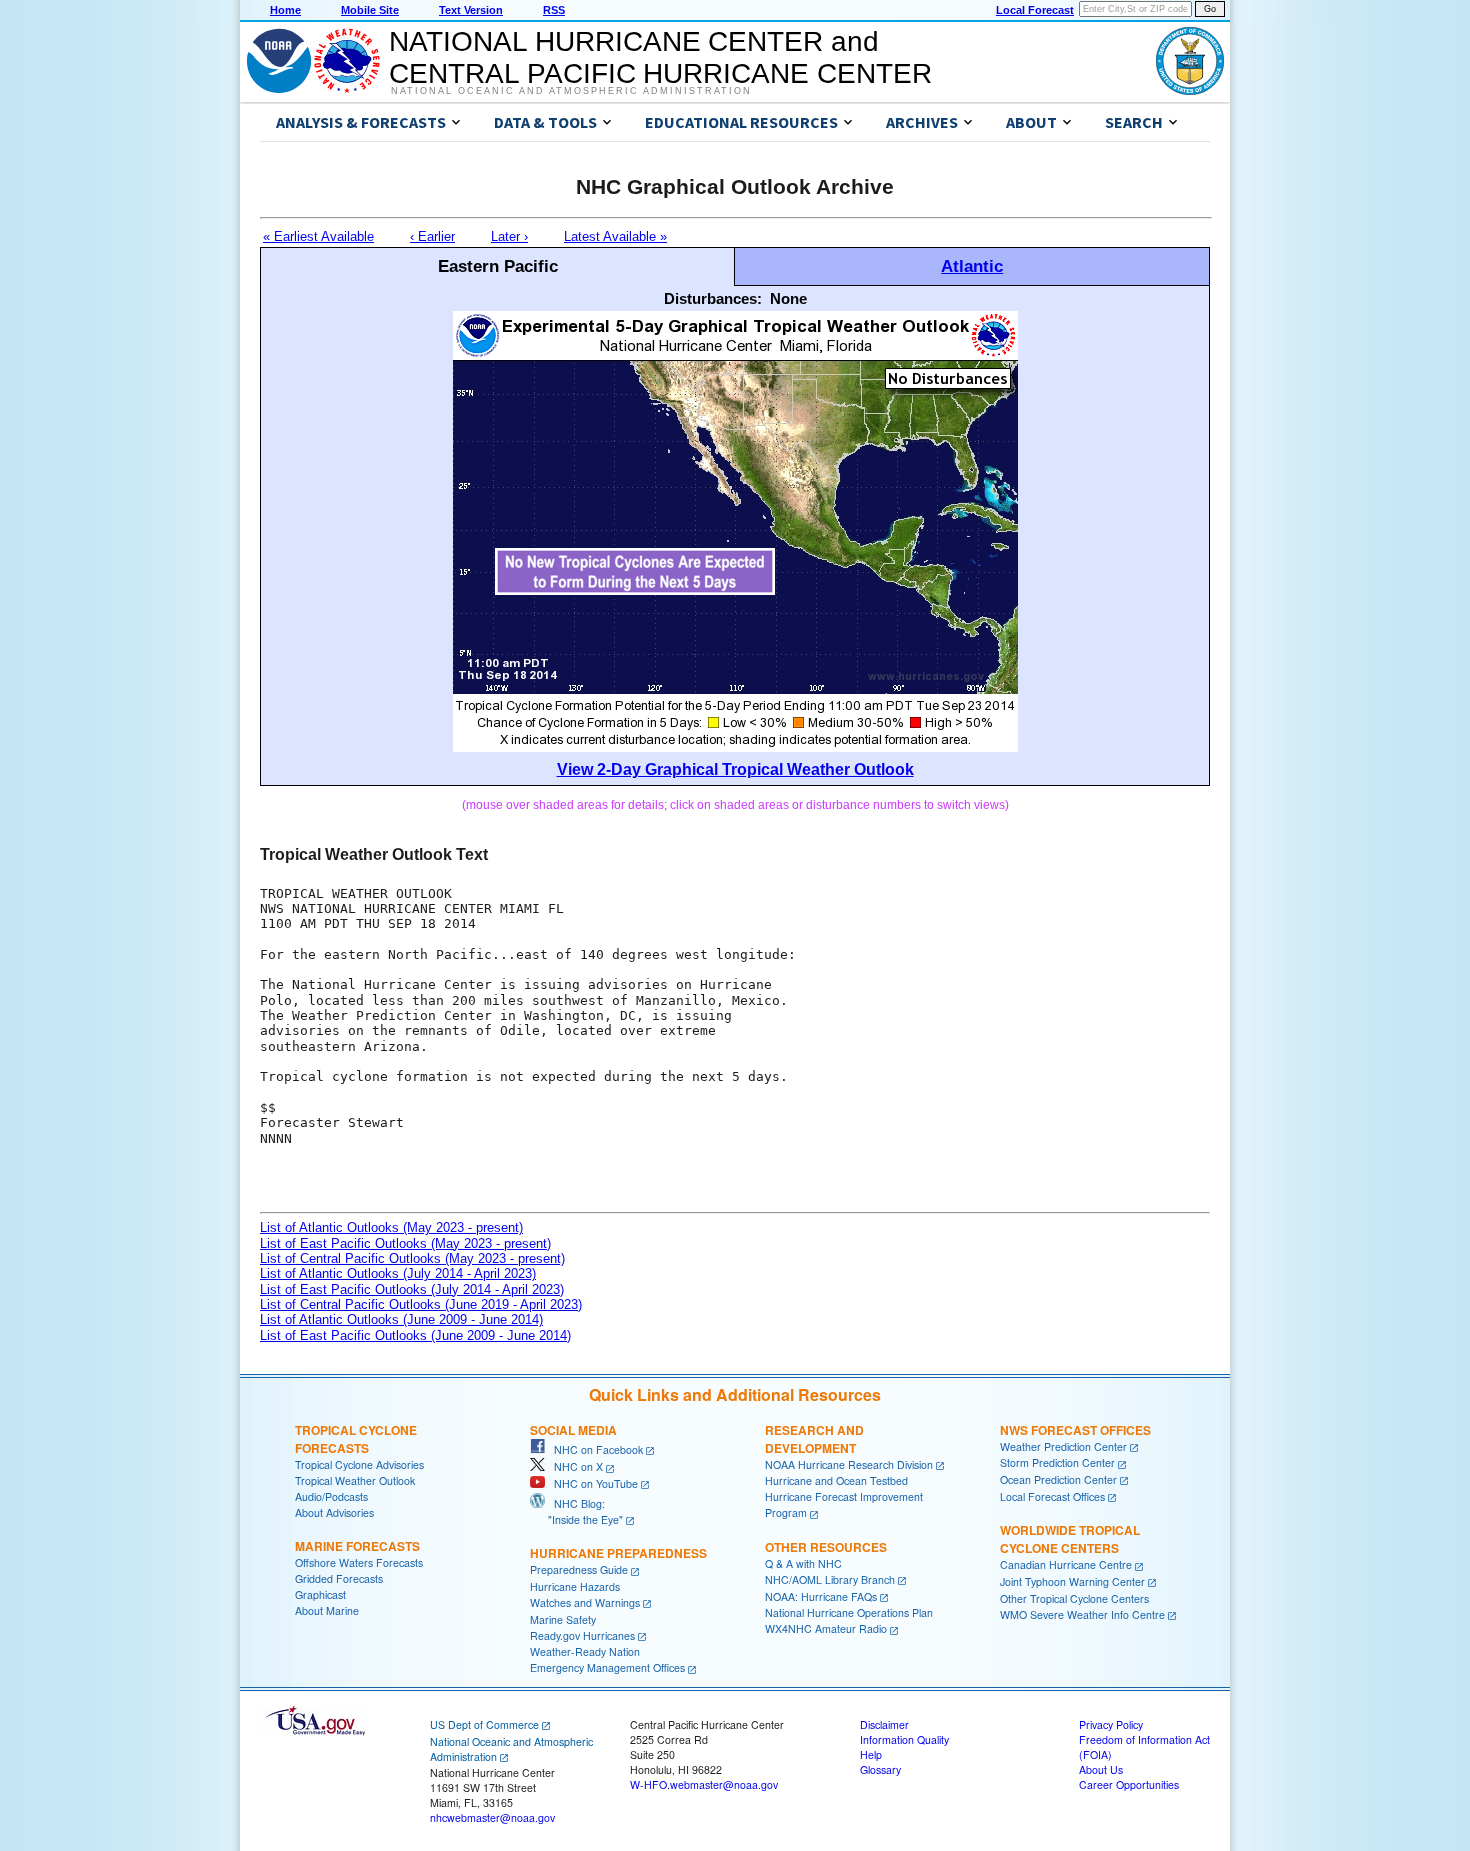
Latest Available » (615, 236)
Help (871, 1754)
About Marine (327, 1610)
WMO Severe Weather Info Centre (1082, 1614)
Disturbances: (713, 298)
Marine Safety (563, 1619)
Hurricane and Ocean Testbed (836, 1480)
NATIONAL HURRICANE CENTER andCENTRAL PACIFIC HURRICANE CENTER (660, 57)
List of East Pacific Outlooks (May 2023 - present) (405, 1243)
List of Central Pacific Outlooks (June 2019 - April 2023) (421, 1304)
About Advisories (334, 1512)
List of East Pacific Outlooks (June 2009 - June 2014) (415, 1335)
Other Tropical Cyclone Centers (1074, 1598)
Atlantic (972, 266)
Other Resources (826, 1547)
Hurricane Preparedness (618, 1553)
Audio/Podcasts (331, 1496)
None (788, 298)
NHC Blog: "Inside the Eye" (576, 1511)
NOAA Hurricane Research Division (849, 1464)
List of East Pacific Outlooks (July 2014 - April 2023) (412, 1289)
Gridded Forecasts (339, 1578)
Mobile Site (370, 10)
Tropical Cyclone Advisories (359, 1464)
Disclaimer (884, 1724)
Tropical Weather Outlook (355, 1480)
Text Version (471, 10)
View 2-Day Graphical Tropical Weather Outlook (735, 769)
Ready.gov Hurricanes (582, 1635)
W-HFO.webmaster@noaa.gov (704, 1784)
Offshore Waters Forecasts (359, 1562)
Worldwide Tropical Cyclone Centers (1070, 1539)
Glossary (880, 1769)
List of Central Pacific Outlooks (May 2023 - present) (412, 1258)
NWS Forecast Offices (1075, 1430)
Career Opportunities (1129, 1784)
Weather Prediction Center (1063, 1446)
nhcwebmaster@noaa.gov (492, 1817)
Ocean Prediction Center (1058, 1479)
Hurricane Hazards (575, 1586)
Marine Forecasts (357, 1546)
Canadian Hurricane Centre (1066, 1564)
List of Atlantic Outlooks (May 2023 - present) (391, 1227)
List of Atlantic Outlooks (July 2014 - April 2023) (398, 1273)
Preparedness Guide (579, 1569)
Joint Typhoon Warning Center (1072, 1581)
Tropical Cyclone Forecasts (356, 1439)
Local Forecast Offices (1052, 1496)
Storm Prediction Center (1057, 1462)
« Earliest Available (318, 236)
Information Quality (904, 1739)
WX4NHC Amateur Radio (826, 1628)
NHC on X (574, 1466)
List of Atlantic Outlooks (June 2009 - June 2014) (401, 1319)
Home (285, 10)
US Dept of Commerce (484, 1724)
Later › (509, 236)
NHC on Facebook (594, 1449)
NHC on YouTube (591, 1483)
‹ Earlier (432, 236)
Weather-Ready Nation (585, 1651)
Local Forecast (1035, 10)
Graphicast (320, 1594)
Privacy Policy (1111, 1724)
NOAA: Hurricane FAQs (821, 1596)
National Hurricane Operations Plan (849, 1612)
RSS (554, 10)
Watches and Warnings (585, 1602)
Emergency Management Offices (607, 1667)
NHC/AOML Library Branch (830, 1579)
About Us (1101, 1769)
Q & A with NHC (803, 1563)
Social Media (573, 1430)
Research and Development (814, 1439)
